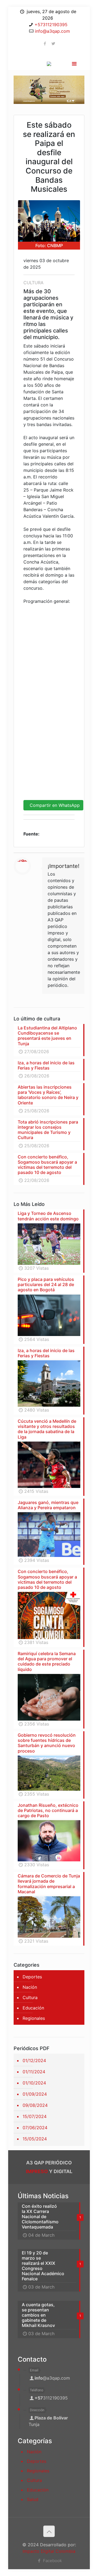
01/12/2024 (34, 2060)
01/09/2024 (35, 2094)
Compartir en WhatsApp (53, 805)
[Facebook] (45, 44)
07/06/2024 (35, 2128)
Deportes (32, 1977)
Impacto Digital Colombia (49, 2551)
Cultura (30, 1997)
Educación (33, 2008)
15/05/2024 (35, 2139)
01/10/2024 (34, 2083)
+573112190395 (51, 25)
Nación (30, 1987)
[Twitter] (53, 44)
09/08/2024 (35, 2105)
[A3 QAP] (49, 62)
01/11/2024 (34, 2072)
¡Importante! (64, 866)
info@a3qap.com (52, 31)
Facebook (52, 2561)
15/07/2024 (35, 2116)
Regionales (34, 2018)
